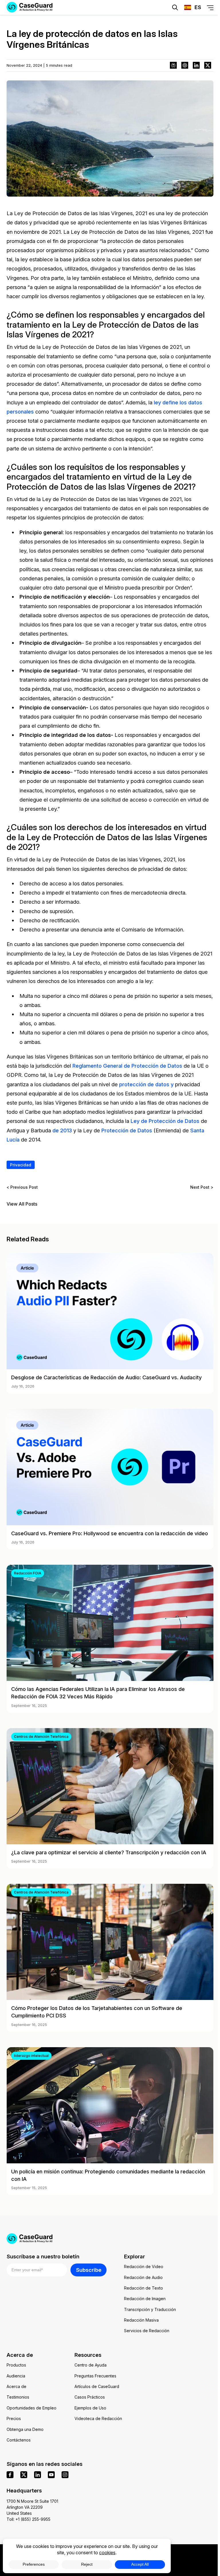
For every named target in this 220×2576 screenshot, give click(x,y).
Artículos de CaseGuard (97, 2386)
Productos (16, 2365)
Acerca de (16, 2386)
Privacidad (21, 1165)
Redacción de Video (144, 2267)
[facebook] (10, 2475)
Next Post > (202, 1187)
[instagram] (65, 2475)
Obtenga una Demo (25, 2429)
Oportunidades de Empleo (32, 2408)
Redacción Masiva (141, 2320)
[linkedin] (38, 2475)
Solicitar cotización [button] (78, 25)
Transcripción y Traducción (150, 2309)
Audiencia (16, 2376)
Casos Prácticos (90, 2397)
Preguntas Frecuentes (95, 2376)
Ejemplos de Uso (90, 2408)
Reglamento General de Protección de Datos (127, 1066)
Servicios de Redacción (147, 2331)
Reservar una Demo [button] (142, 25)
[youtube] (51, 2475)
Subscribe (89, 2270)
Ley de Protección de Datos (165, 1121)
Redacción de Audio (143, 2277)
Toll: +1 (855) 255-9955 (29, 2519)
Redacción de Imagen (145, 2299)
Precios (14, 2418)
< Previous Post (22, 1187)
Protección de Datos (127, 1130)
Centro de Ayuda (91, 2365)
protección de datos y (146, 1084)
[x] (24, 2475)
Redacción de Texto (144, 2288)
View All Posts (22, 1204)
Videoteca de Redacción (98, 2418)
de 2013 (62, 1130)
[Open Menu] (210, 8)
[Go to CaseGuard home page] (110, 2239)
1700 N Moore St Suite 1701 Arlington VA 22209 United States (32, 2507)
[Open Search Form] (175, 7)
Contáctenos (19, 2440)
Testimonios (18, 2397)
